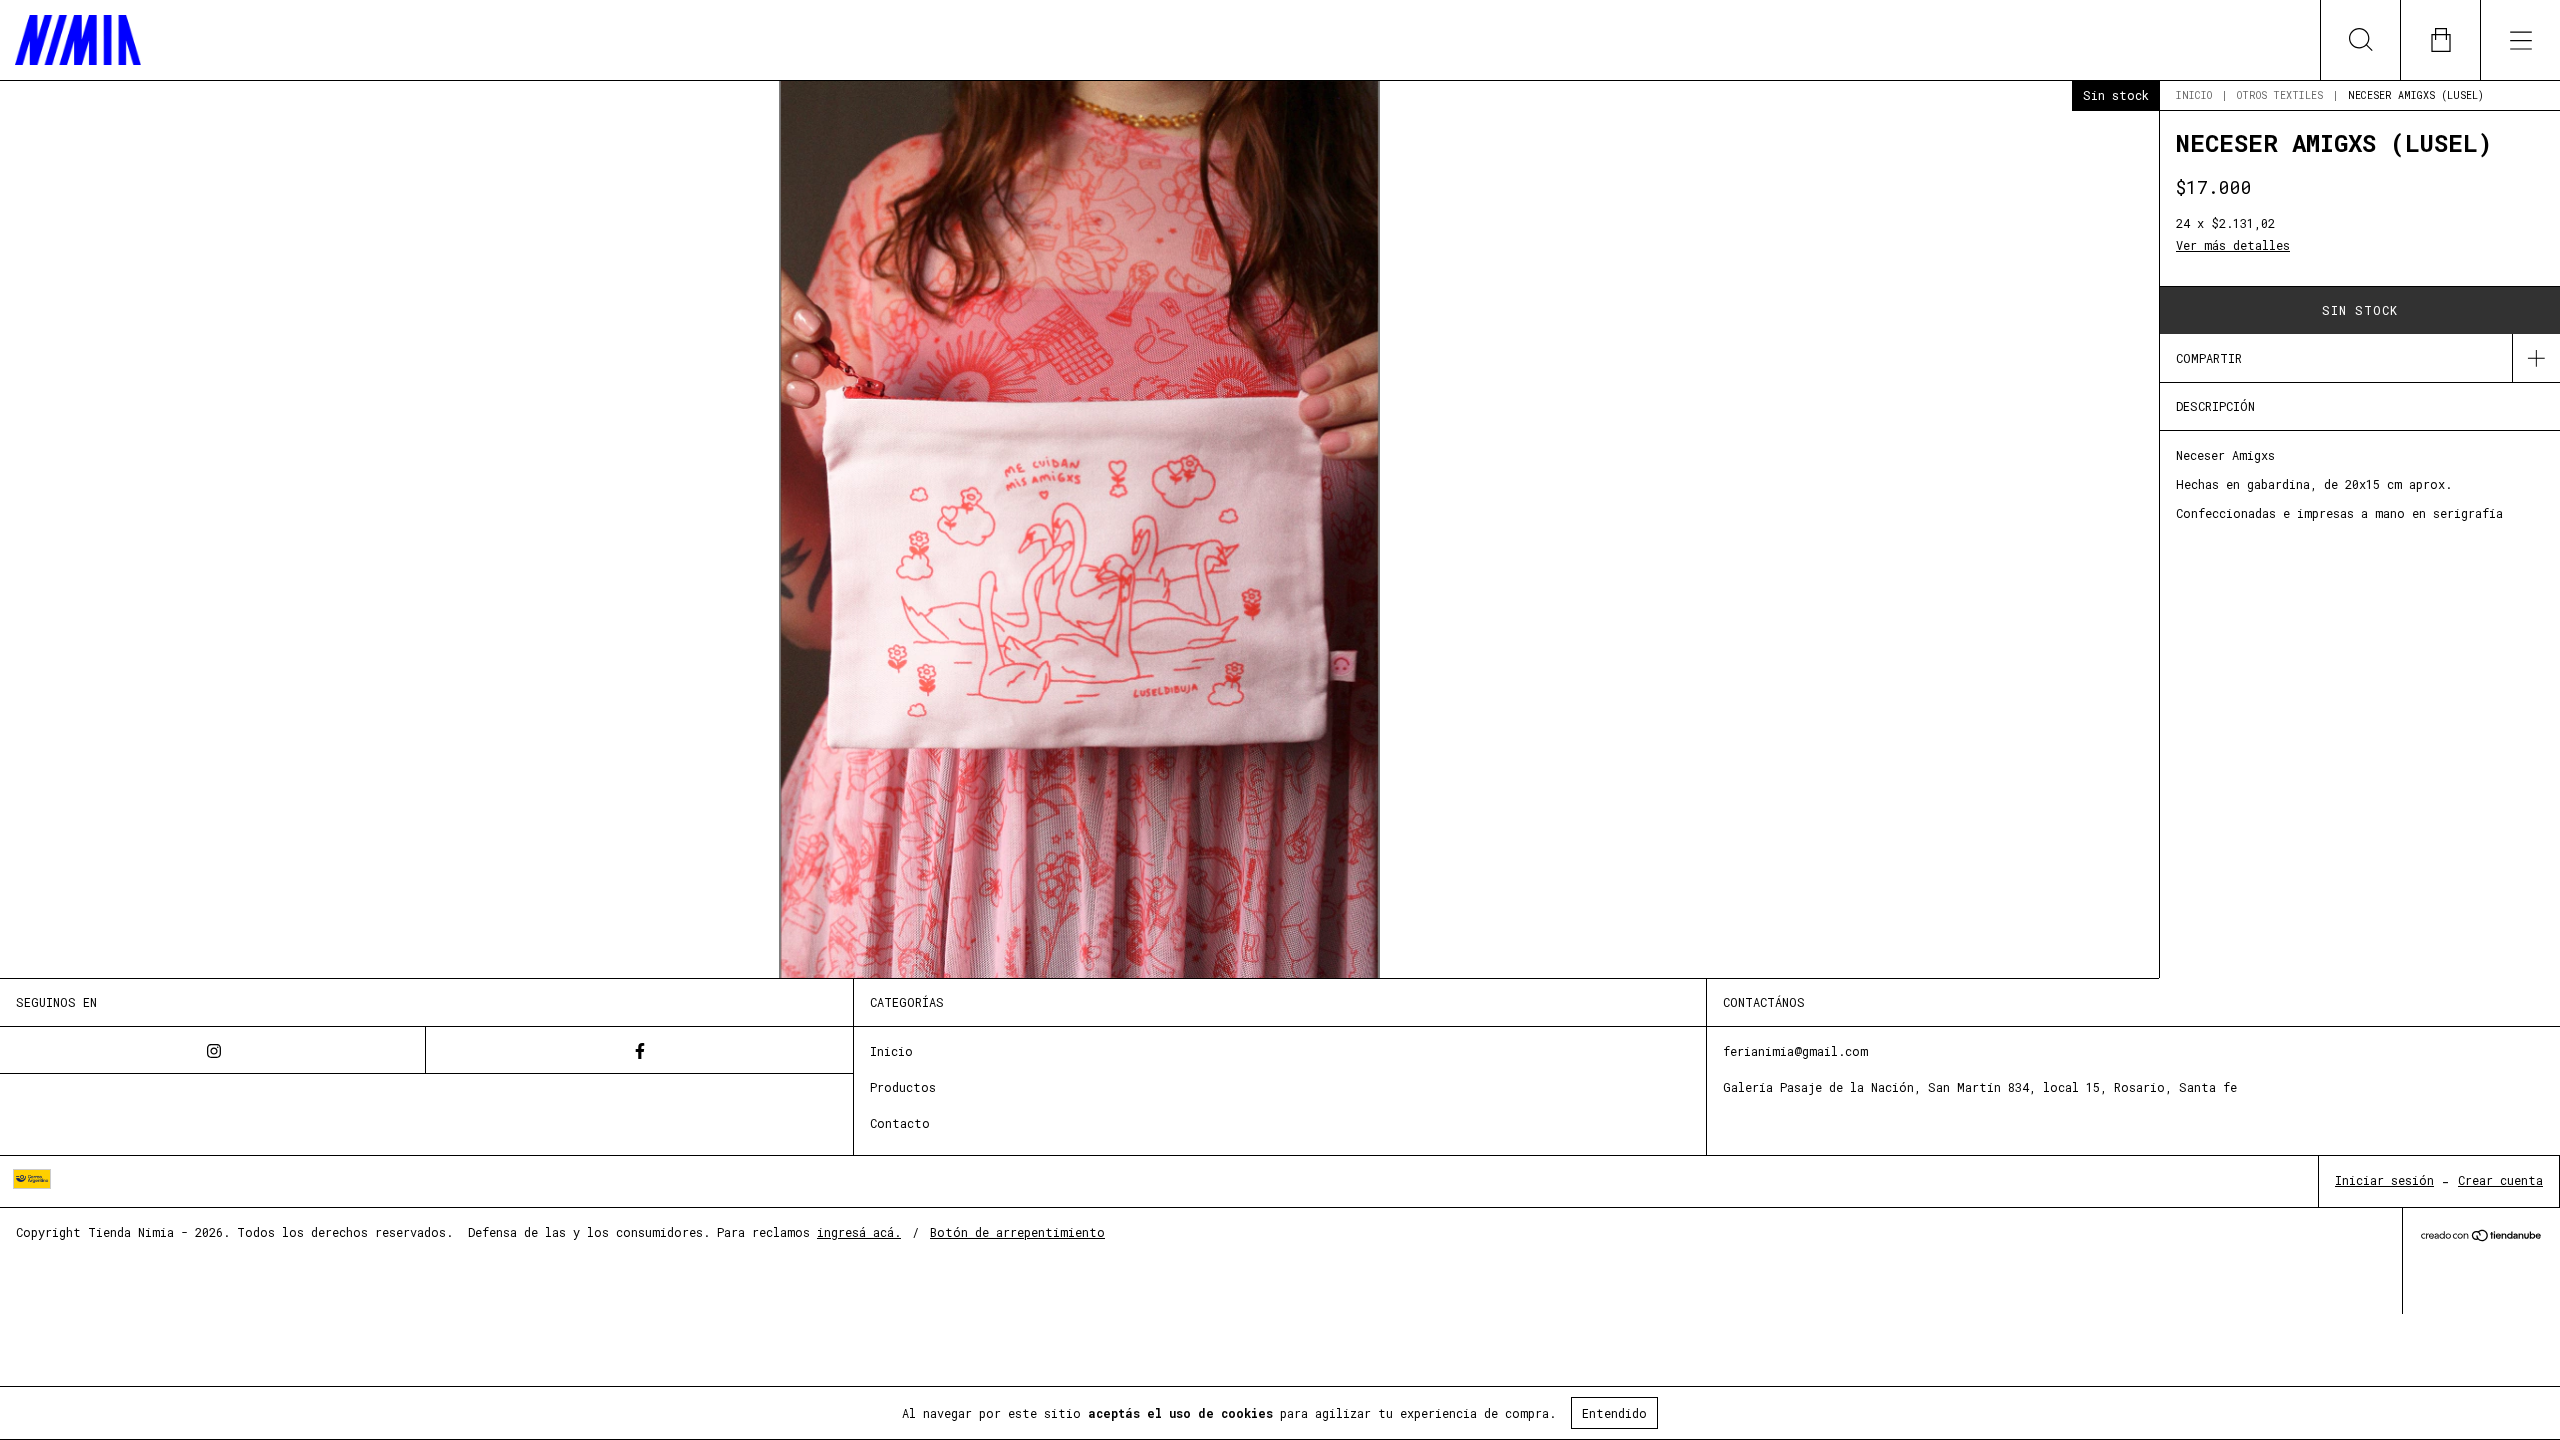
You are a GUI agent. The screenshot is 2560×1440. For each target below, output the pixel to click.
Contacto (900, 1123)
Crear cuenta (2500, 1180)
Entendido (1614, 1413)
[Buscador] (2360, 40)
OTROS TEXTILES (2280, 95)
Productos (903, 1087)
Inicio (2194, 95)
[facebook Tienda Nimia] (639, 1050)
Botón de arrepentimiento (1017, 1232)
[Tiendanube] (2481, 1236)
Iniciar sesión (2384, 1180)
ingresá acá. (859, 1232)
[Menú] (2520, 40)
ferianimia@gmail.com (1795, 1051)
